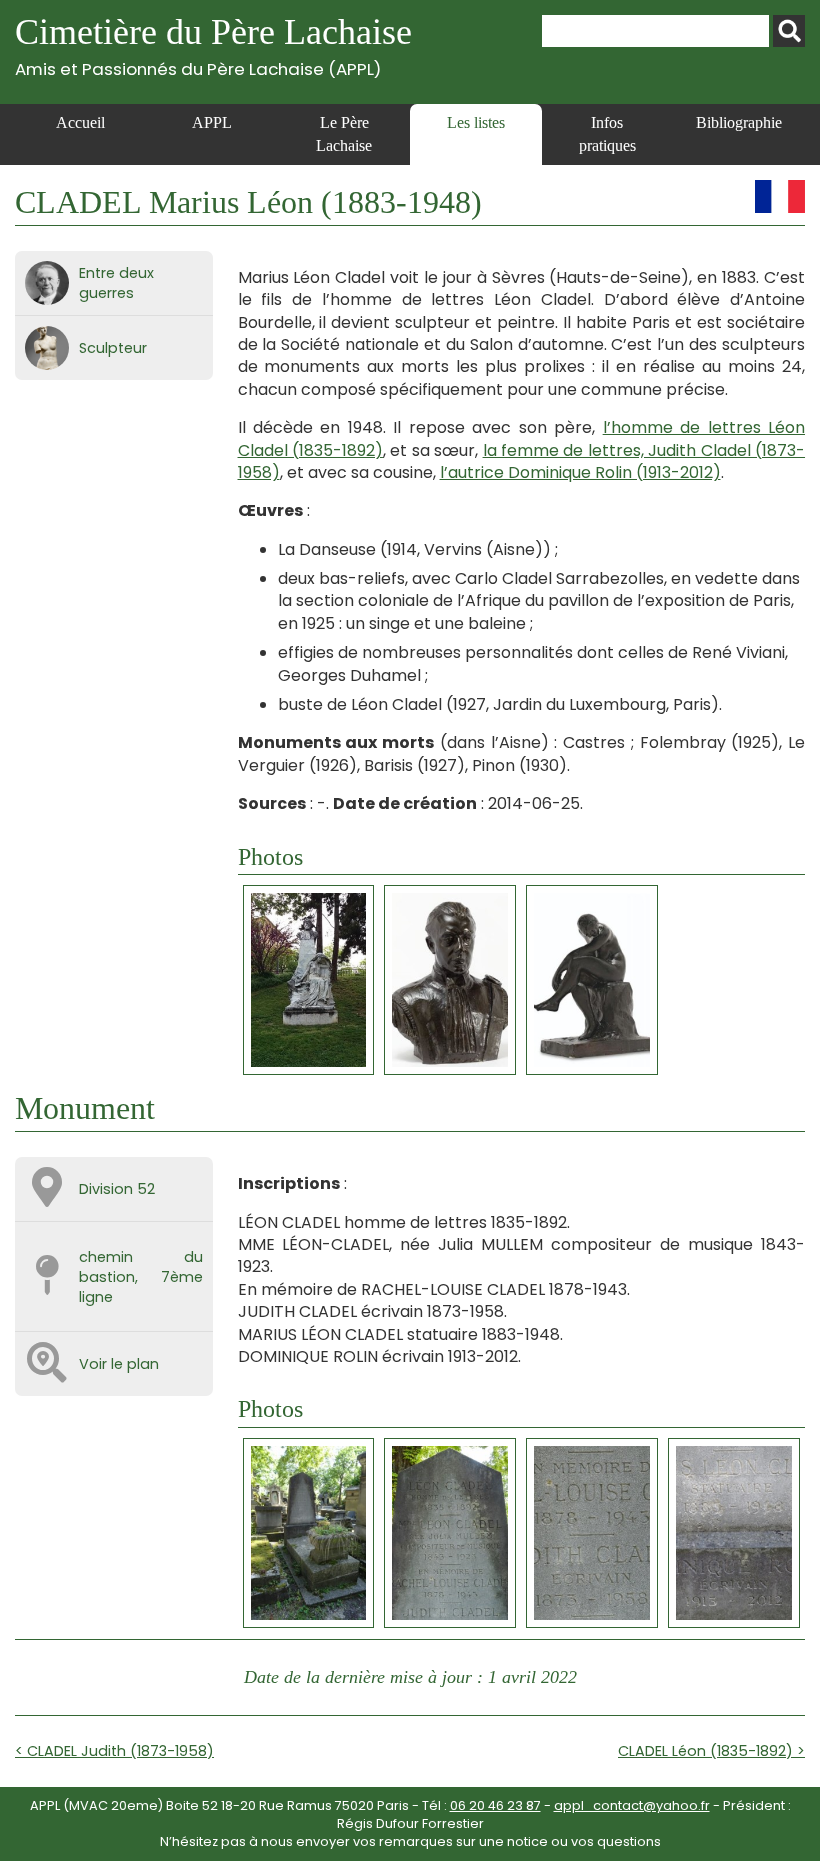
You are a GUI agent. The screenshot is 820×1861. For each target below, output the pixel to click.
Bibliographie (739, 122)
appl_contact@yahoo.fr (632, 1805)
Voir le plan (119, 1364)
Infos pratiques (607, 133)
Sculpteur (113, 348)
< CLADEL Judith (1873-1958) (114, 1751)
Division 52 (117, 1189)
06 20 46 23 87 (495, 1805)
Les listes (476, 122)
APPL (212, 122)
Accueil (80, 122)
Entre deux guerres (116, 283)
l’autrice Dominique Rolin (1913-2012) (580, 472)
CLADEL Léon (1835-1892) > (711, 1751)
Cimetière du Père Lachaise (213, 45)
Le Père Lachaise (344, 133)
